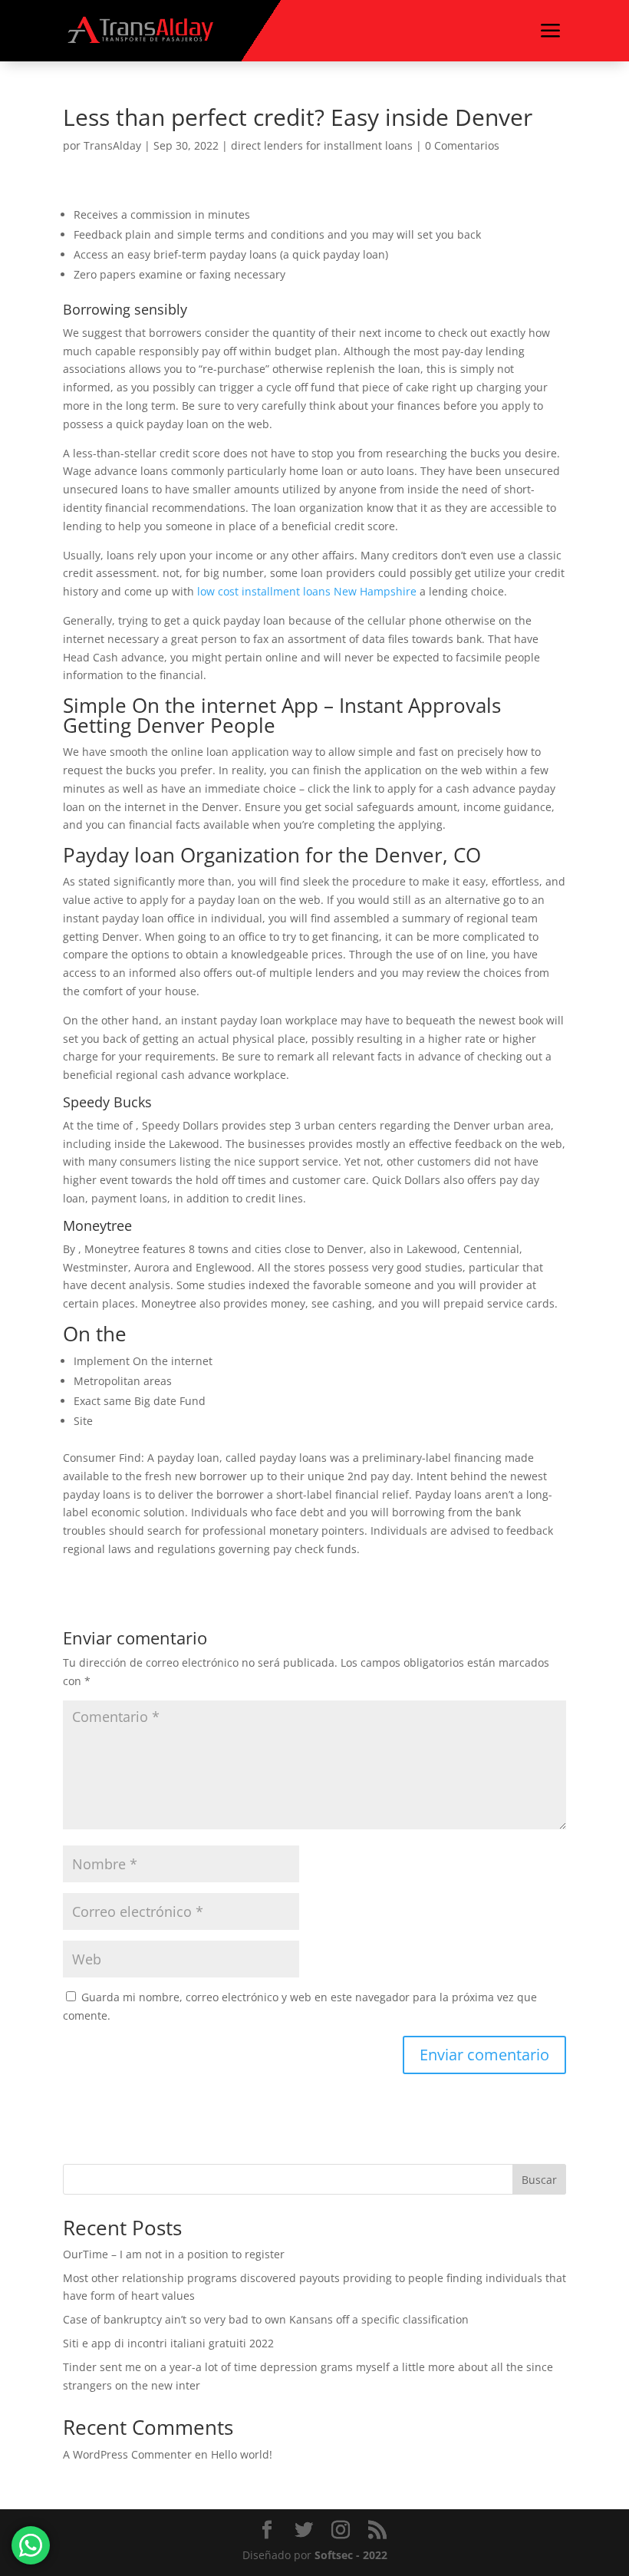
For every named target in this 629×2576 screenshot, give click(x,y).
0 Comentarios (462, 145)
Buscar (539, 2180)
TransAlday (112, 145)
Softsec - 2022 (351, 2555)
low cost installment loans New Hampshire (307, 591)
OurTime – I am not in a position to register (174, 2254)
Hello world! (242, 2454)
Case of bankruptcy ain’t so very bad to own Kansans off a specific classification (266, 2319)
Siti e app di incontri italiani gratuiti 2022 (168, 2343)
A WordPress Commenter (127, 2454)
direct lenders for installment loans (322, 145)
